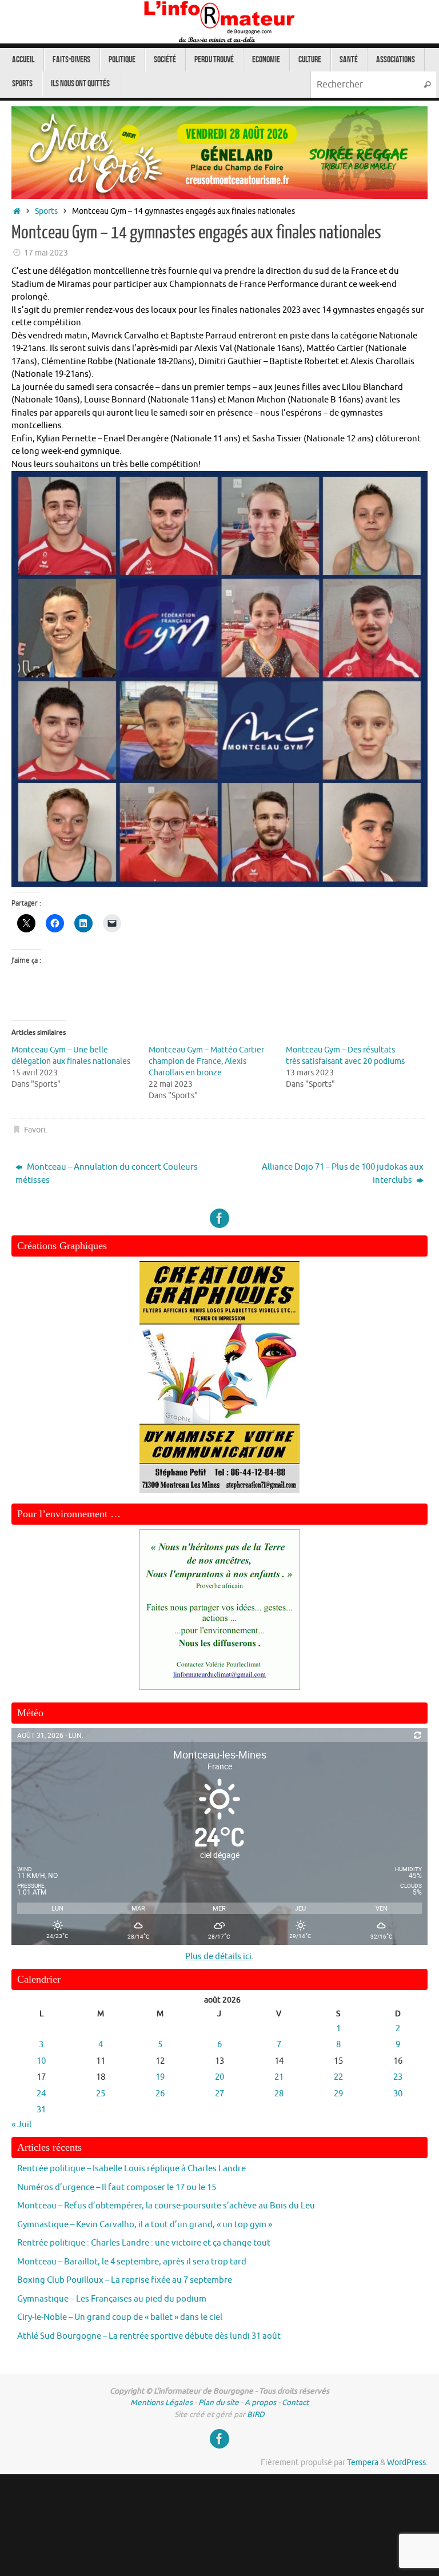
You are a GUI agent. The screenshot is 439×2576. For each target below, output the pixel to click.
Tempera (363, 2463)
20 (219, 2077)
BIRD (256, 2414)
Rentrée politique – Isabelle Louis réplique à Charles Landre (131, 2169)
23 (398, 2077)
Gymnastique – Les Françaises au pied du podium (112, 2299)
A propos (260, 2402)
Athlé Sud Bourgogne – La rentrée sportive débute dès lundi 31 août (149, 2336)
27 (219, 2094)
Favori (35, 1130)
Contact (295, 2402)
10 (41, 2061)
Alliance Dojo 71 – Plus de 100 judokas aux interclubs (343, 1174)
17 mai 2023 (46, 253)
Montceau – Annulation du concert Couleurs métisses (107, 1174)
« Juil (21, 2125)
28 (279, 2094)
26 (160, 2094)
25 (101, 2094)
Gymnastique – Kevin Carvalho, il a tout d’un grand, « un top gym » (145, 2225)
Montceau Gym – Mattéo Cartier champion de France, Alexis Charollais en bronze (206, 1061)
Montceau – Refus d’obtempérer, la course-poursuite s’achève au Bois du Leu (166, 2206)
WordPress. (407, 2463)
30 (398, 2094)
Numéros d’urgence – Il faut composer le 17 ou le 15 (117, 2188)
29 (338, 2094)
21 (279, 2077)
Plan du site (219, 2402)
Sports (46, 211)
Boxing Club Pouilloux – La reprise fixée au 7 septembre (125, 2280)
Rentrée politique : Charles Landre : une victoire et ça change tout (144, 2243)
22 (338, 2077)
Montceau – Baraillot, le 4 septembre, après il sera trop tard (132, 2262)
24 (41, 2094)
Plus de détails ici (218, 1957)
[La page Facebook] (219, 1218)
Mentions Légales (161, 2402)
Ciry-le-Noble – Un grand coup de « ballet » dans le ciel (120, 2317)
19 (160, 2077)
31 (41, 2110)
